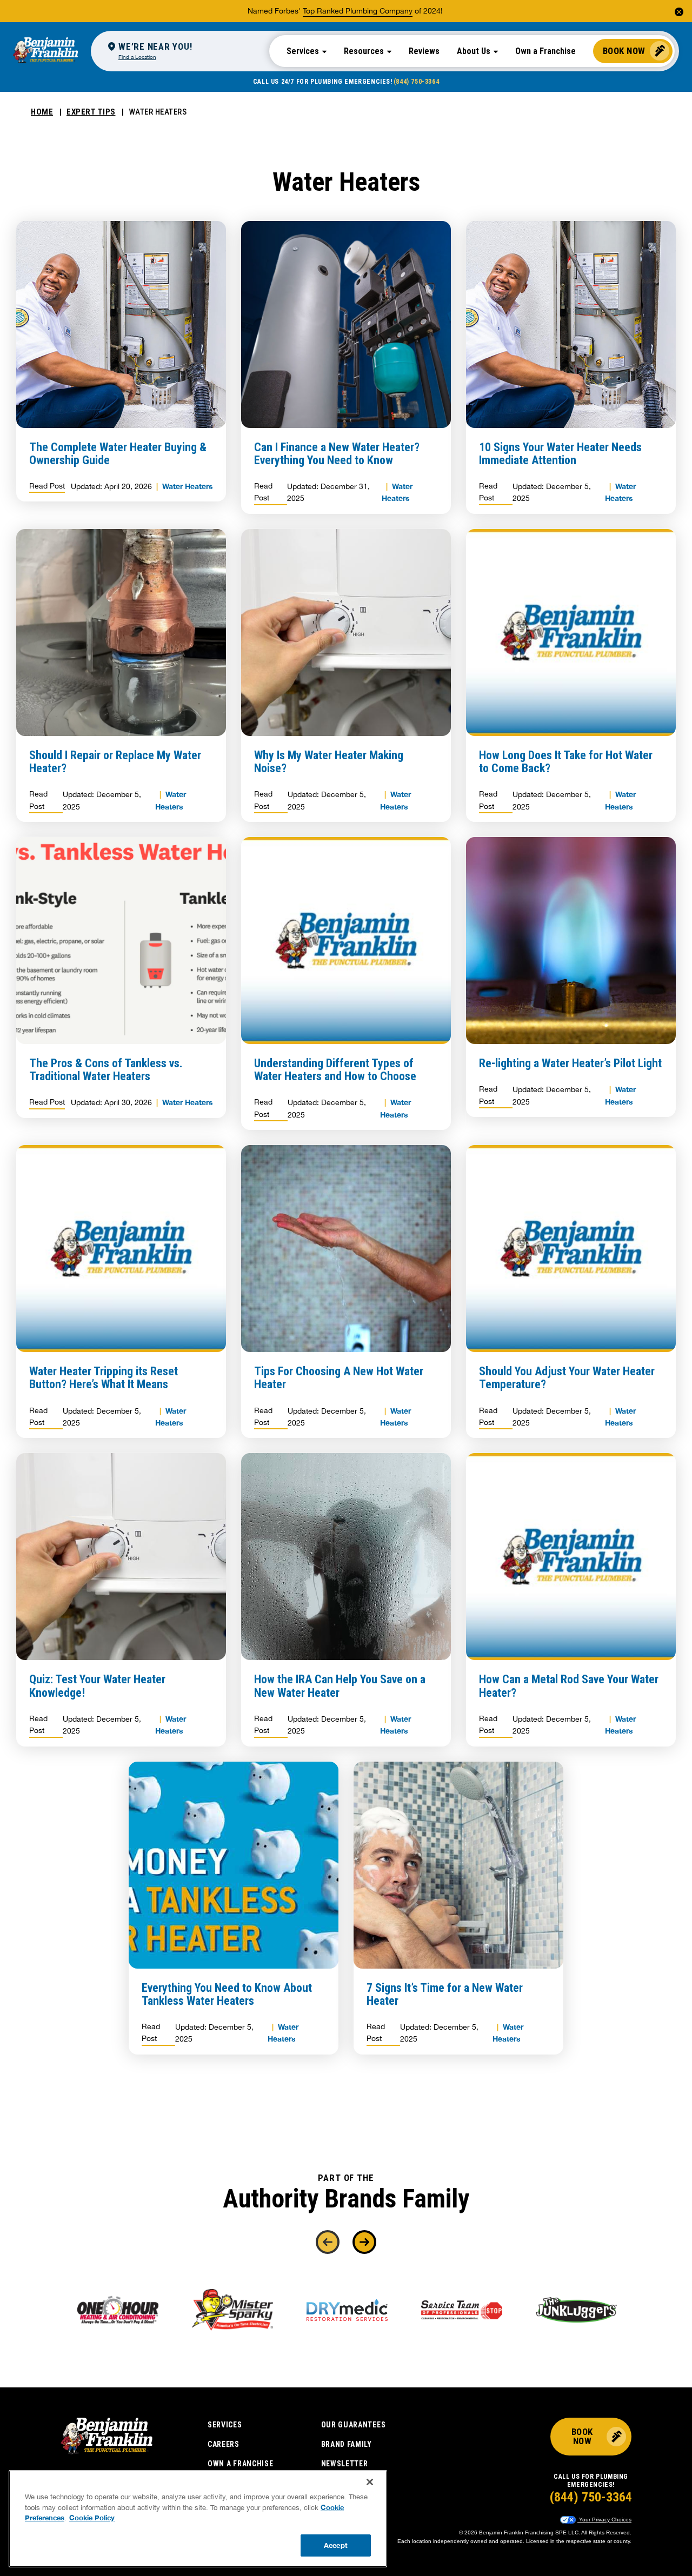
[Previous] (328, 2242)
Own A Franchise (241, 2464)
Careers (224, 2444)
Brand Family (347, 2444)
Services (225, 2425)
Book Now (624, 51)
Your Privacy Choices (604, 2520)
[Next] (364, 2242)
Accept (336, 2545)
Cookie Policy (92, 2518)
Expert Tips (91, 112)
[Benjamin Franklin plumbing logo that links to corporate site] (45, 51)
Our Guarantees (354, 2425)
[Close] (370, 2482)
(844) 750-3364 (416, 82)
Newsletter (345, 2464)
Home (42, 112)
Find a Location (137, 57)
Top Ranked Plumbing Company (358, 11)
